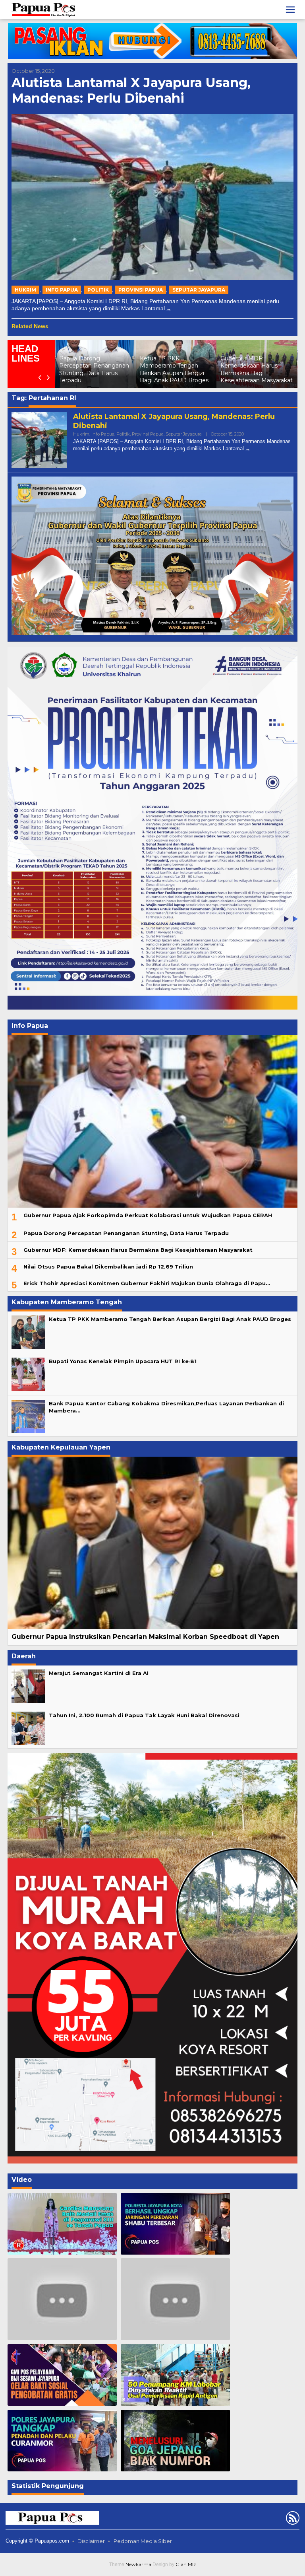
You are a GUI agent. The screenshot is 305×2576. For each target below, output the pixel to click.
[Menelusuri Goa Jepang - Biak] (175, 2441)
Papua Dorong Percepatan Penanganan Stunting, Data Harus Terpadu (126, 1233)
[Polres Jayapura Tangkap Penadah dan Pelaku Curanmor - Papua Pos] (62, 2441)
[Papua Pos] (44, 9)
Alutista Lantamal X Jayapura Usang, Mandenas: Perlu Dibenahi (131, 90)
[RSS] (292, 2520)
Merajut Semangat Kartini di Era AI (99, 1673)
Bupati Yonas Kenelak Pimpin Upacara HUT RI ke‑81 (253, 373)
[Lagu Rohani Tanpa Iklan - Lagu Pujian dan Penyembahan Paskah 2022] (175, 2299)
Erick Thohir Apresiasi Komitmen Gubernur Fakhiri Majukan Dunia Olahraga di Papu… (147, 1283)
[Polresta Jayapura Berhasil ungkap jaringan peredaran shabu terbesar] (175, 2224)
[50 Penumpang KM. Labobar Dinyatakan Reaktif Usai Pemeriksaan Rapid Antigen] (175, 2375)
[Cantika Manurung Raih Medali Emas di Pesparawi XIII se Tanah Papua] (62, 2224)
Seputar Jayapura (199, 290)
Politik (98, 290)
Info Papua (62, 290)
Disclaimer (91, 2541)
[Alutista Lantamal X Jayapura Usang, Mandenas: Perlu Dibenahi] (169, 308)
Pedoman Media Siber (143, 2541)
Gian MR (186, 2564)
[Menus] (290, 10)
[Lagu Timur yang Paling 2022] (62, 2299)
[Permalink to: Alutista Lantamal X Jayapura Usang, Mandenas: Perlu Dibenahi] (152, 197)
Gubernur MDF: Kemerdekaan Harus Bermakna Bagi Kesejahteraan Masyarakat (176, 369)
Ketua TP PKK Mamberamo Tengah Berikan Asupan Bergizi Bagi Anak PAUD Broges (94, 369)
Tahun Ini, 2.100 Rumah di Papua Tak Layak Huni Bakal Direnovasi (144, 1715)
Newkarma (138, 2564)
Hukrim (25, 290)
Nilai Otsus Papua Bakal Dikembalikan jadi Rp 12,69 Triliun (108, 1267)
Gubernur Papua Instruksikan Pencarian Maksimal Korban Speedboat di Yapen (145, 1637)
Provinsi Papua (141, 290)
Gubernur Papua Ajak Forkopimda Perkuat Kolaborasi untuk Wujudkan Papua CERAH (148, 1215)
